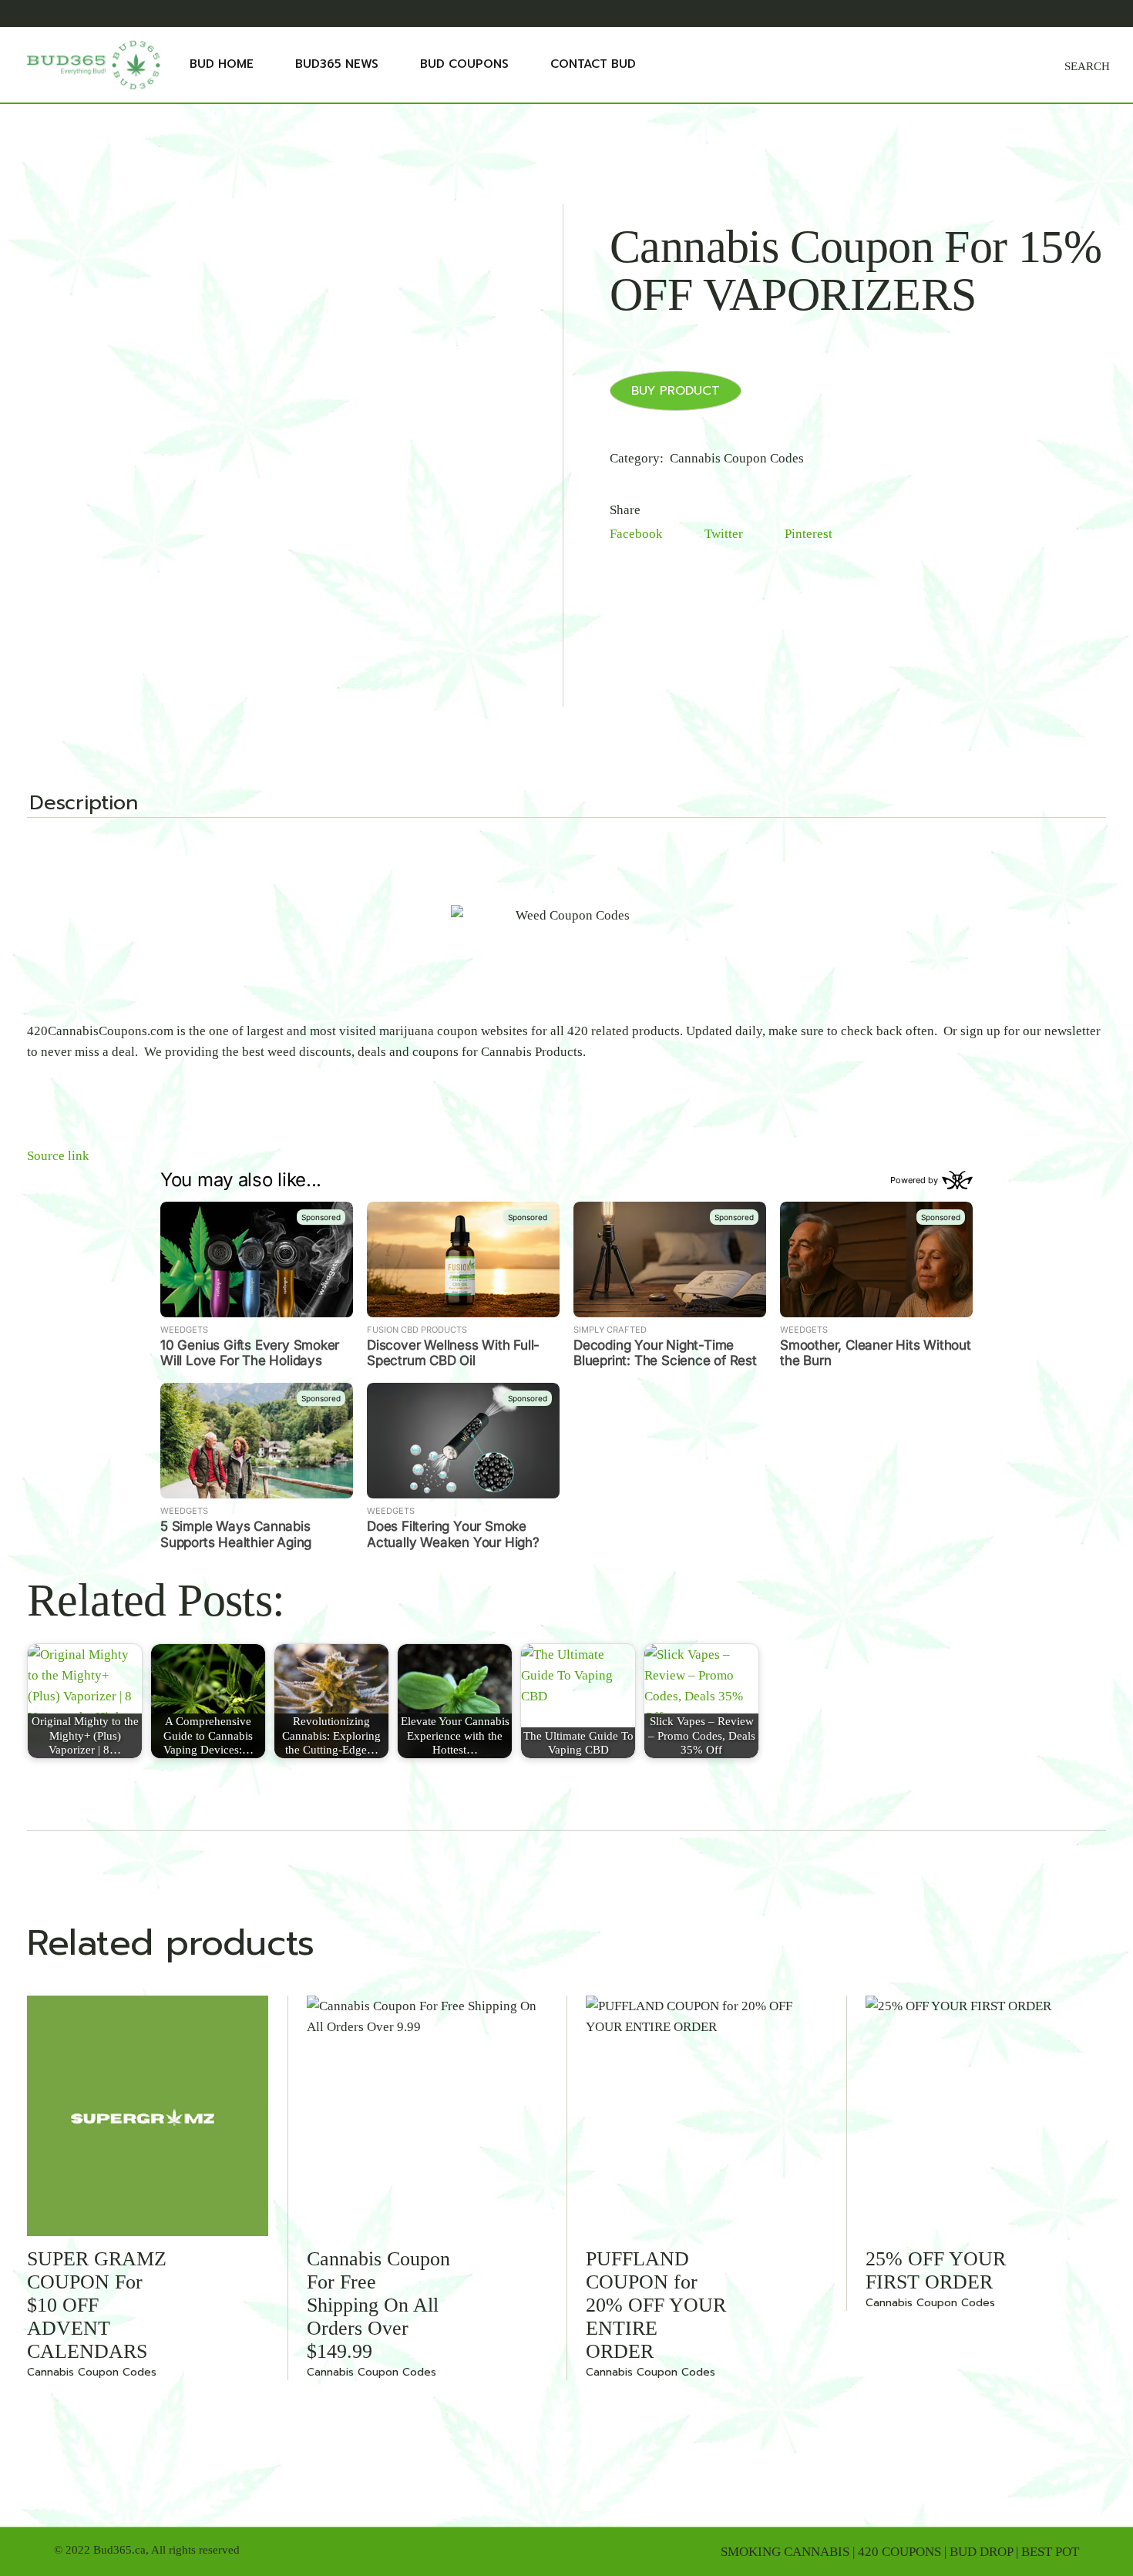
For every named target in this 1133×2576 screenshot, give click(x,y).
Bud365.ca (119, 2550)
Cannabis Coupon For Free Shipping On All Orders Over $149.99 (378, 2305)
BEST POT (1050, 2552)
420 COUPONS (899, 2552)
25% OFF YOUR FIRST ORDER (936, 2270)
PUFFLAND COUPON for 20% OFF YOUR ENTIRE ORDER (656, 2305)
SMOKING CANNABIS (785, 2552)
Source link (58, 1156)
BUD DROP (981, 2552)
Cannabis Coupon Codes (737, 458)
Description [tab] (84, 805)
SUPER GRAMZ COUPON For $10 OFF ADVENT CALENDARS (97, 2305)
